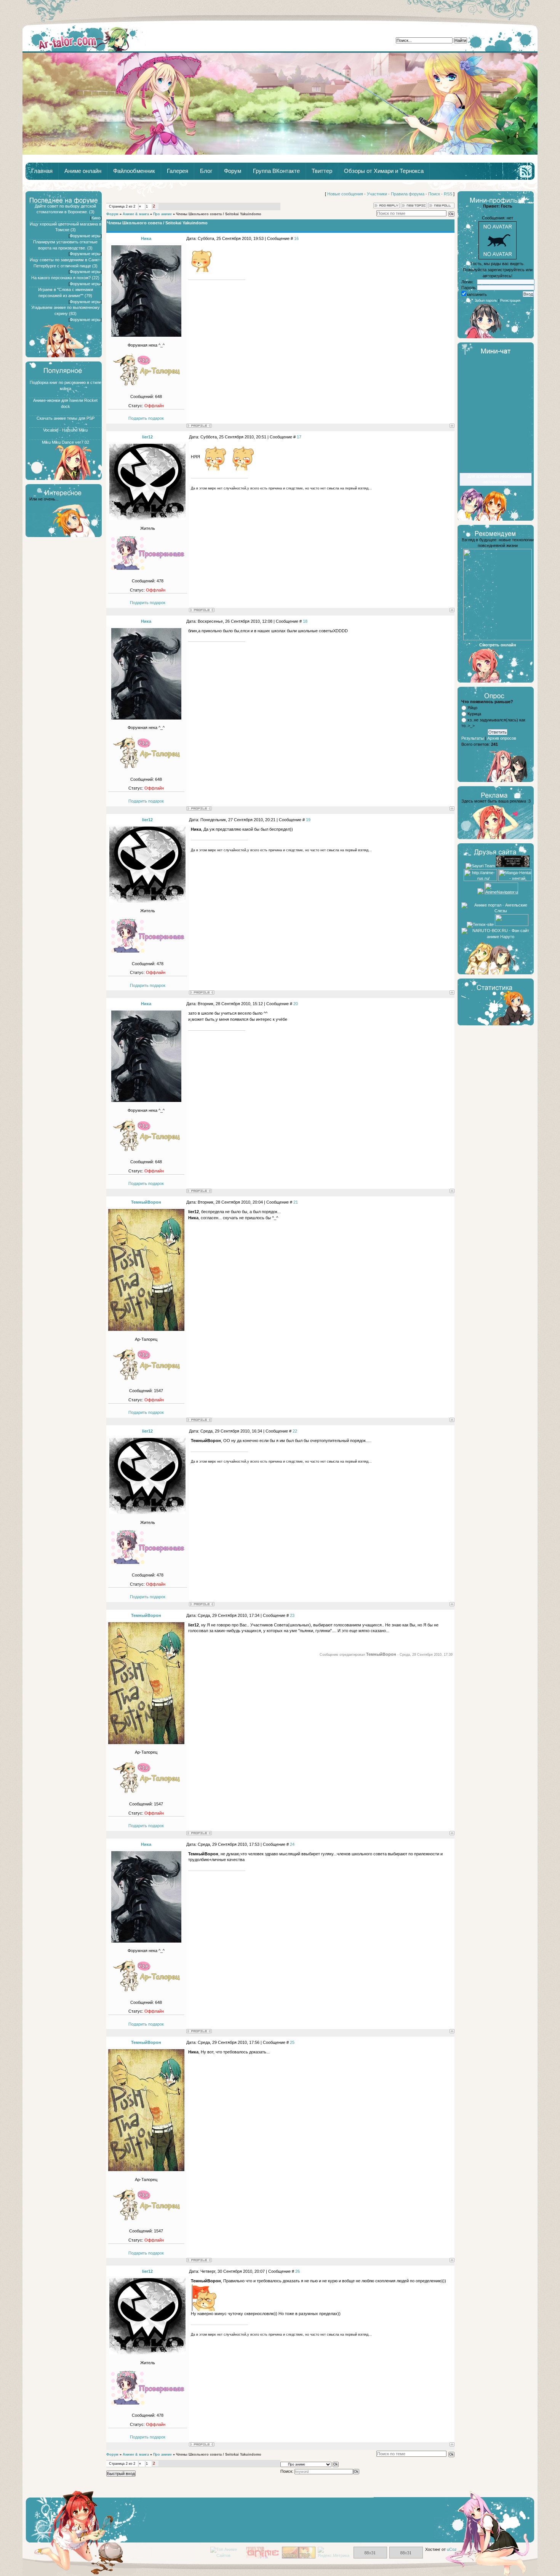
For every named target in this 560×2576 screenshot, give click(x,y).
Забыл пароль (486, 301)
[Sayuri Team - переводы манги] (480, 866)
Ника (146, 238)
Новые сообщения (345, 194)
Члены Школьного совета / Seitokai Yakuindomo (219, 214)
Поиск (434, 194)
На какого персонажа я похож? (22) (65, 278)
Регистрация (510, 301)
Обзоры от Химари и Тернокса (384, 171)
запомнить (477, 294)
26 (298, 2271)
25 (292, 2042)
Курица (474, 714)
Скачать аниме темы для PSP (66, 418)
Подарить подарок (146, 418)
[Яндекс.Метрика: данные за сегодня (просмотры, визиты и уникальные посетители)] (334, 2553)
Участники (377, 194)
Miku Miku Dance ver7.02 (66, 442)
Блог (206, 171)
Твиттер (322, 171)
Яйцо (472, 708)
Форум (233, 171)
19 (308, 820)
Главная (85, 38)
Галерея (178, 171)
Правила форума (408, 194)
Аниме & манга (136, 214)
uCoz (452, 2549)
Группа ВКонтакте (276, 171)
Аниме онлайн (83, 171)
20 (296, 1004)
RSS (448, 194)
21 (296, 1202)
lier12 (147, 437)
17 (299, 437)
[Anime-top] (299, 2557)
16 (296, 238)
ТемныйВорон (146, 1202)
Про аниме (162, 214)
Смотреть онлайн (498, 645)
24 (292, 1844)
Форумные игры (85, 236)
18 (305, 621)
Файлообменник (134, 171)
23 (292, 1615)
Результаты (473, 738)
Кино (96, 218)
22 (295, 1431)
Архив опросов (502, 738)
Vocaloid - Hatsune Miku (65, 430)
